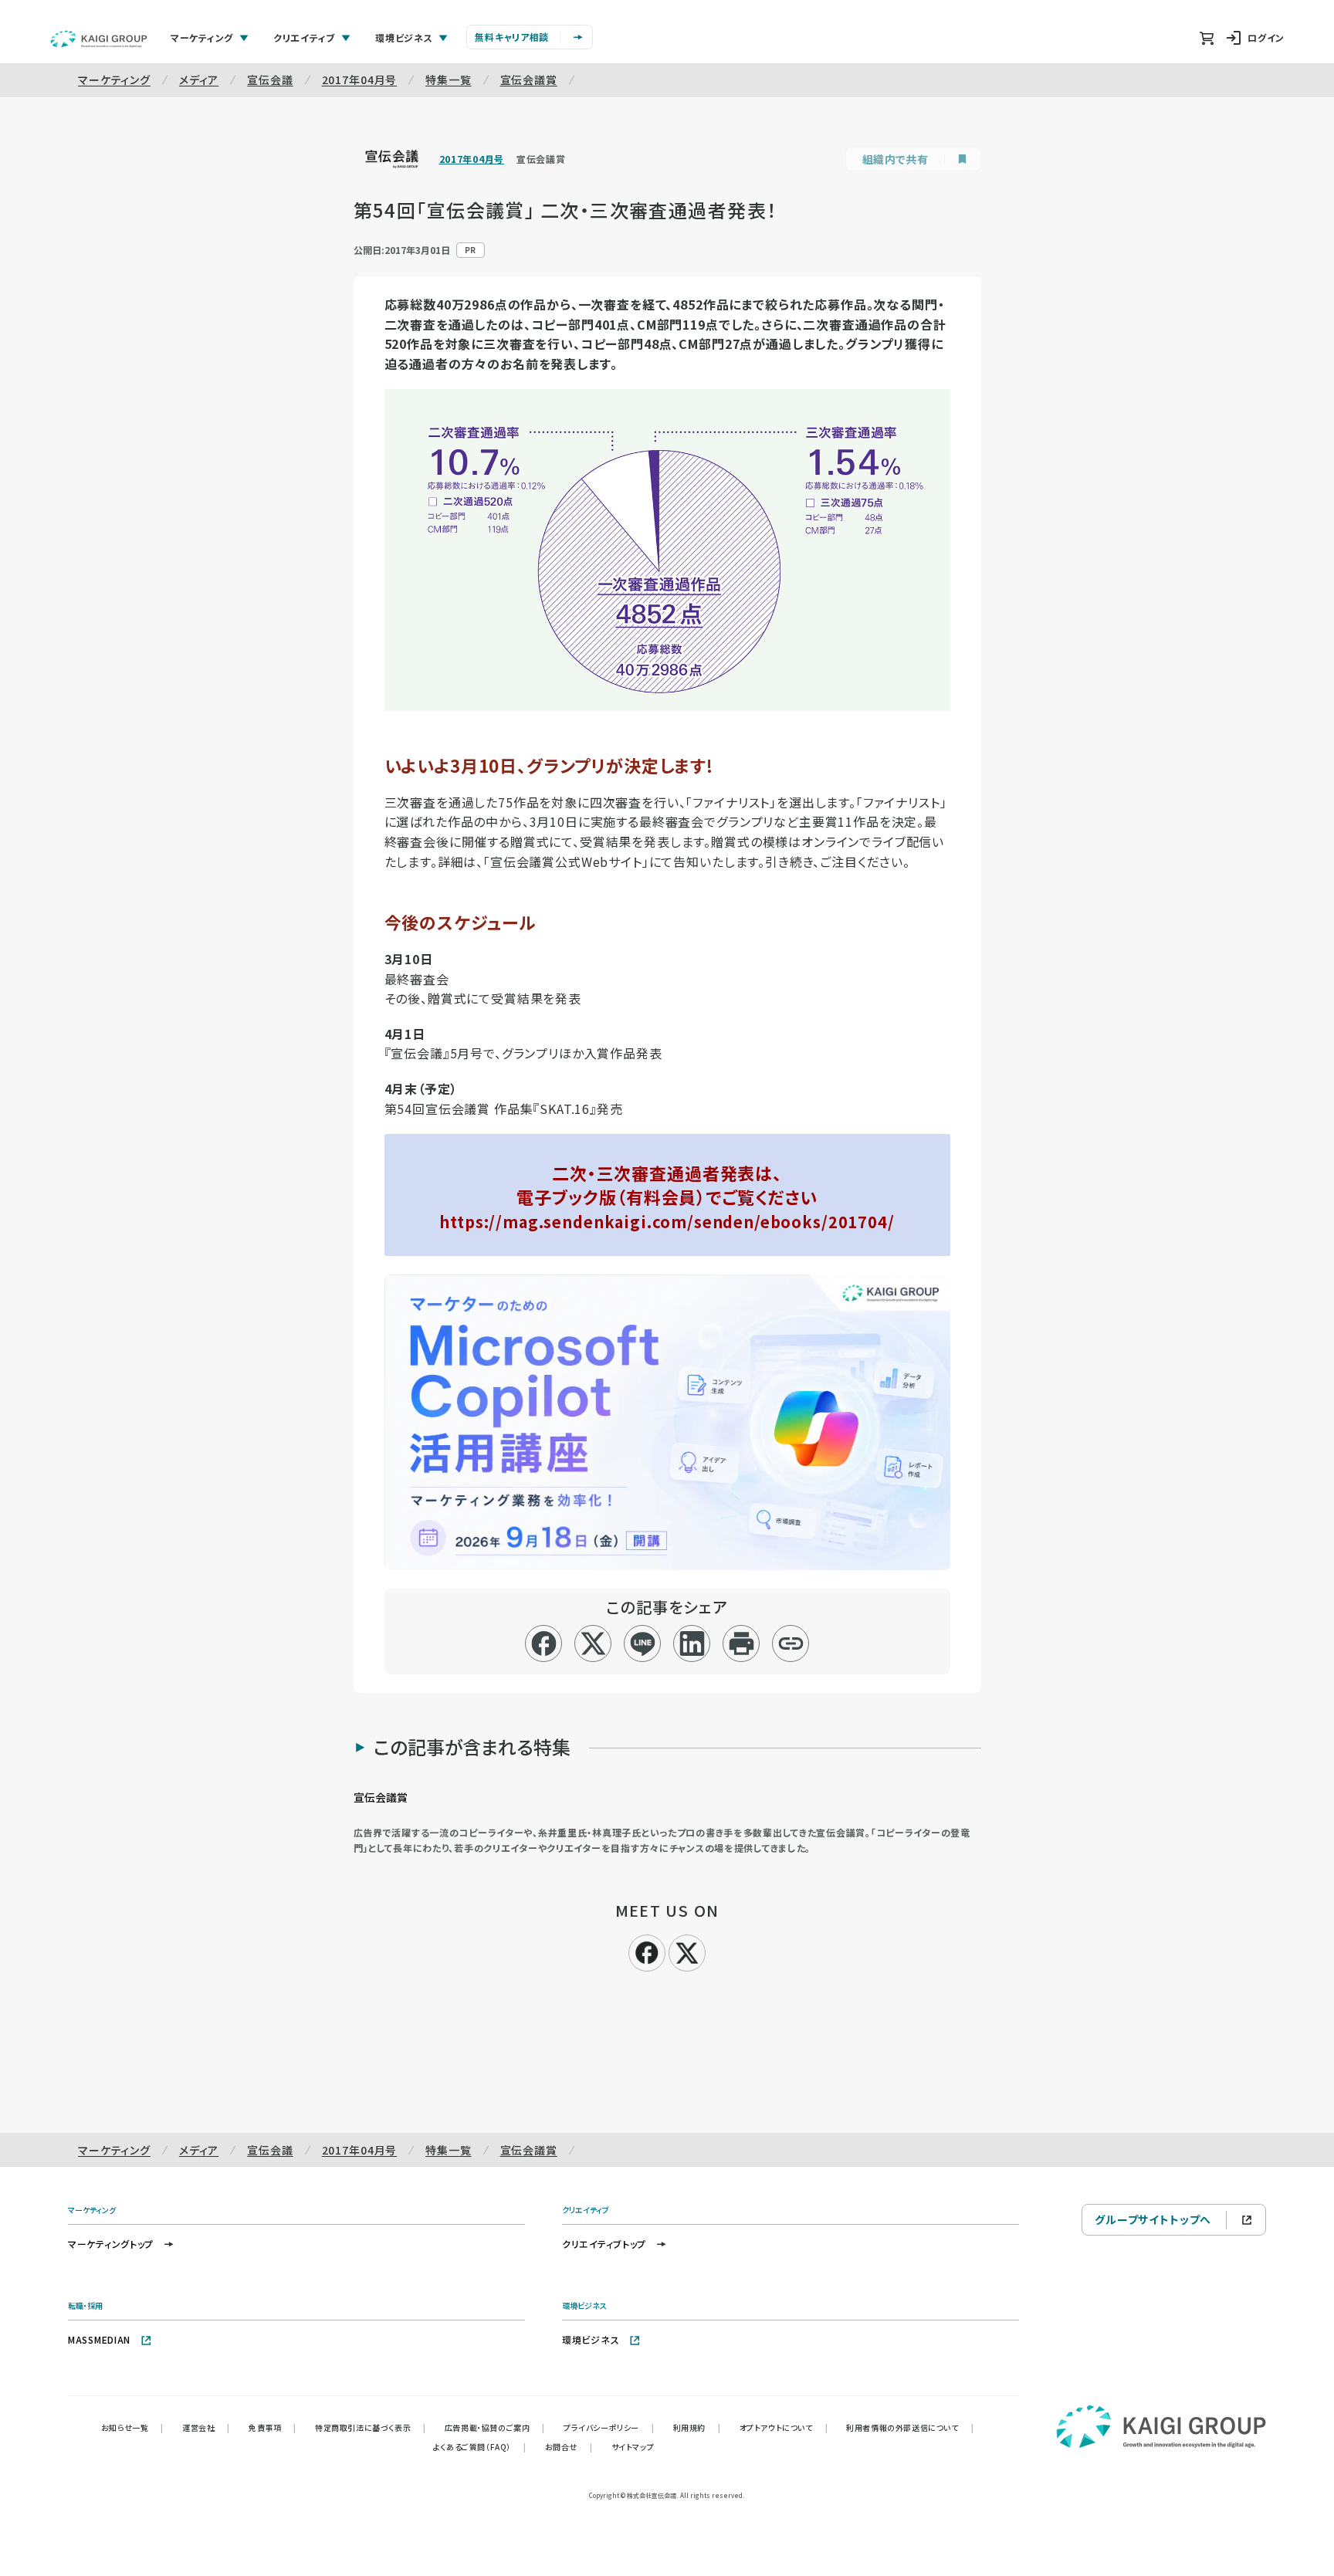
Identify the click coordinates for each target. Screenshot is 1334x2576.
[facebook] (544, 1643)
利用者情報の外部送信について (910, 2427)
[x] (593, 1643)
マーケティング (114, 80)
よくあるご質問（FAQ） (480, 2447)
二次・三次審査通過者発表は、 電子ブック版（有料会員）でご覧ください (667, 1197)
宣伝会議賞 (529, 80)
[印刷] (741, 1643)
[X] (687, 1951)
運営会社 (206, 2427)
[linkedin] (692, 1643)
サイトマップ (633, 2447)
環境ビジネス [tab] (404, 37)
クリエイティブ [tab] (304, 37)
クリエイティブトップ (604, 2244)
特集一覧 (448, 80)
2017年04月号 (360, 80)
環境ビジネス (591, 2339)
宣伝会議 (270, 80)
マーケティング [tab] (202, 37)
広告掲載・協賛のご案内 (495, 2427)
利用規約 (697, 2427)
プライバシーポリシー (609, 2427)
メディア (199, 80)
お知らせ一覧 (132, 2427)
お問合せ (569, 2447)
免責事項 (273, 2427)
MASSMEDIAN (99, 2339)
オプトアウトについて (784, 2427)
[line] (643, 1643)
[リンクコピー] (791, 1643)
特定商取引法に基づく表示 (371, 2427)
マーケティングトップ (111, 2244)
